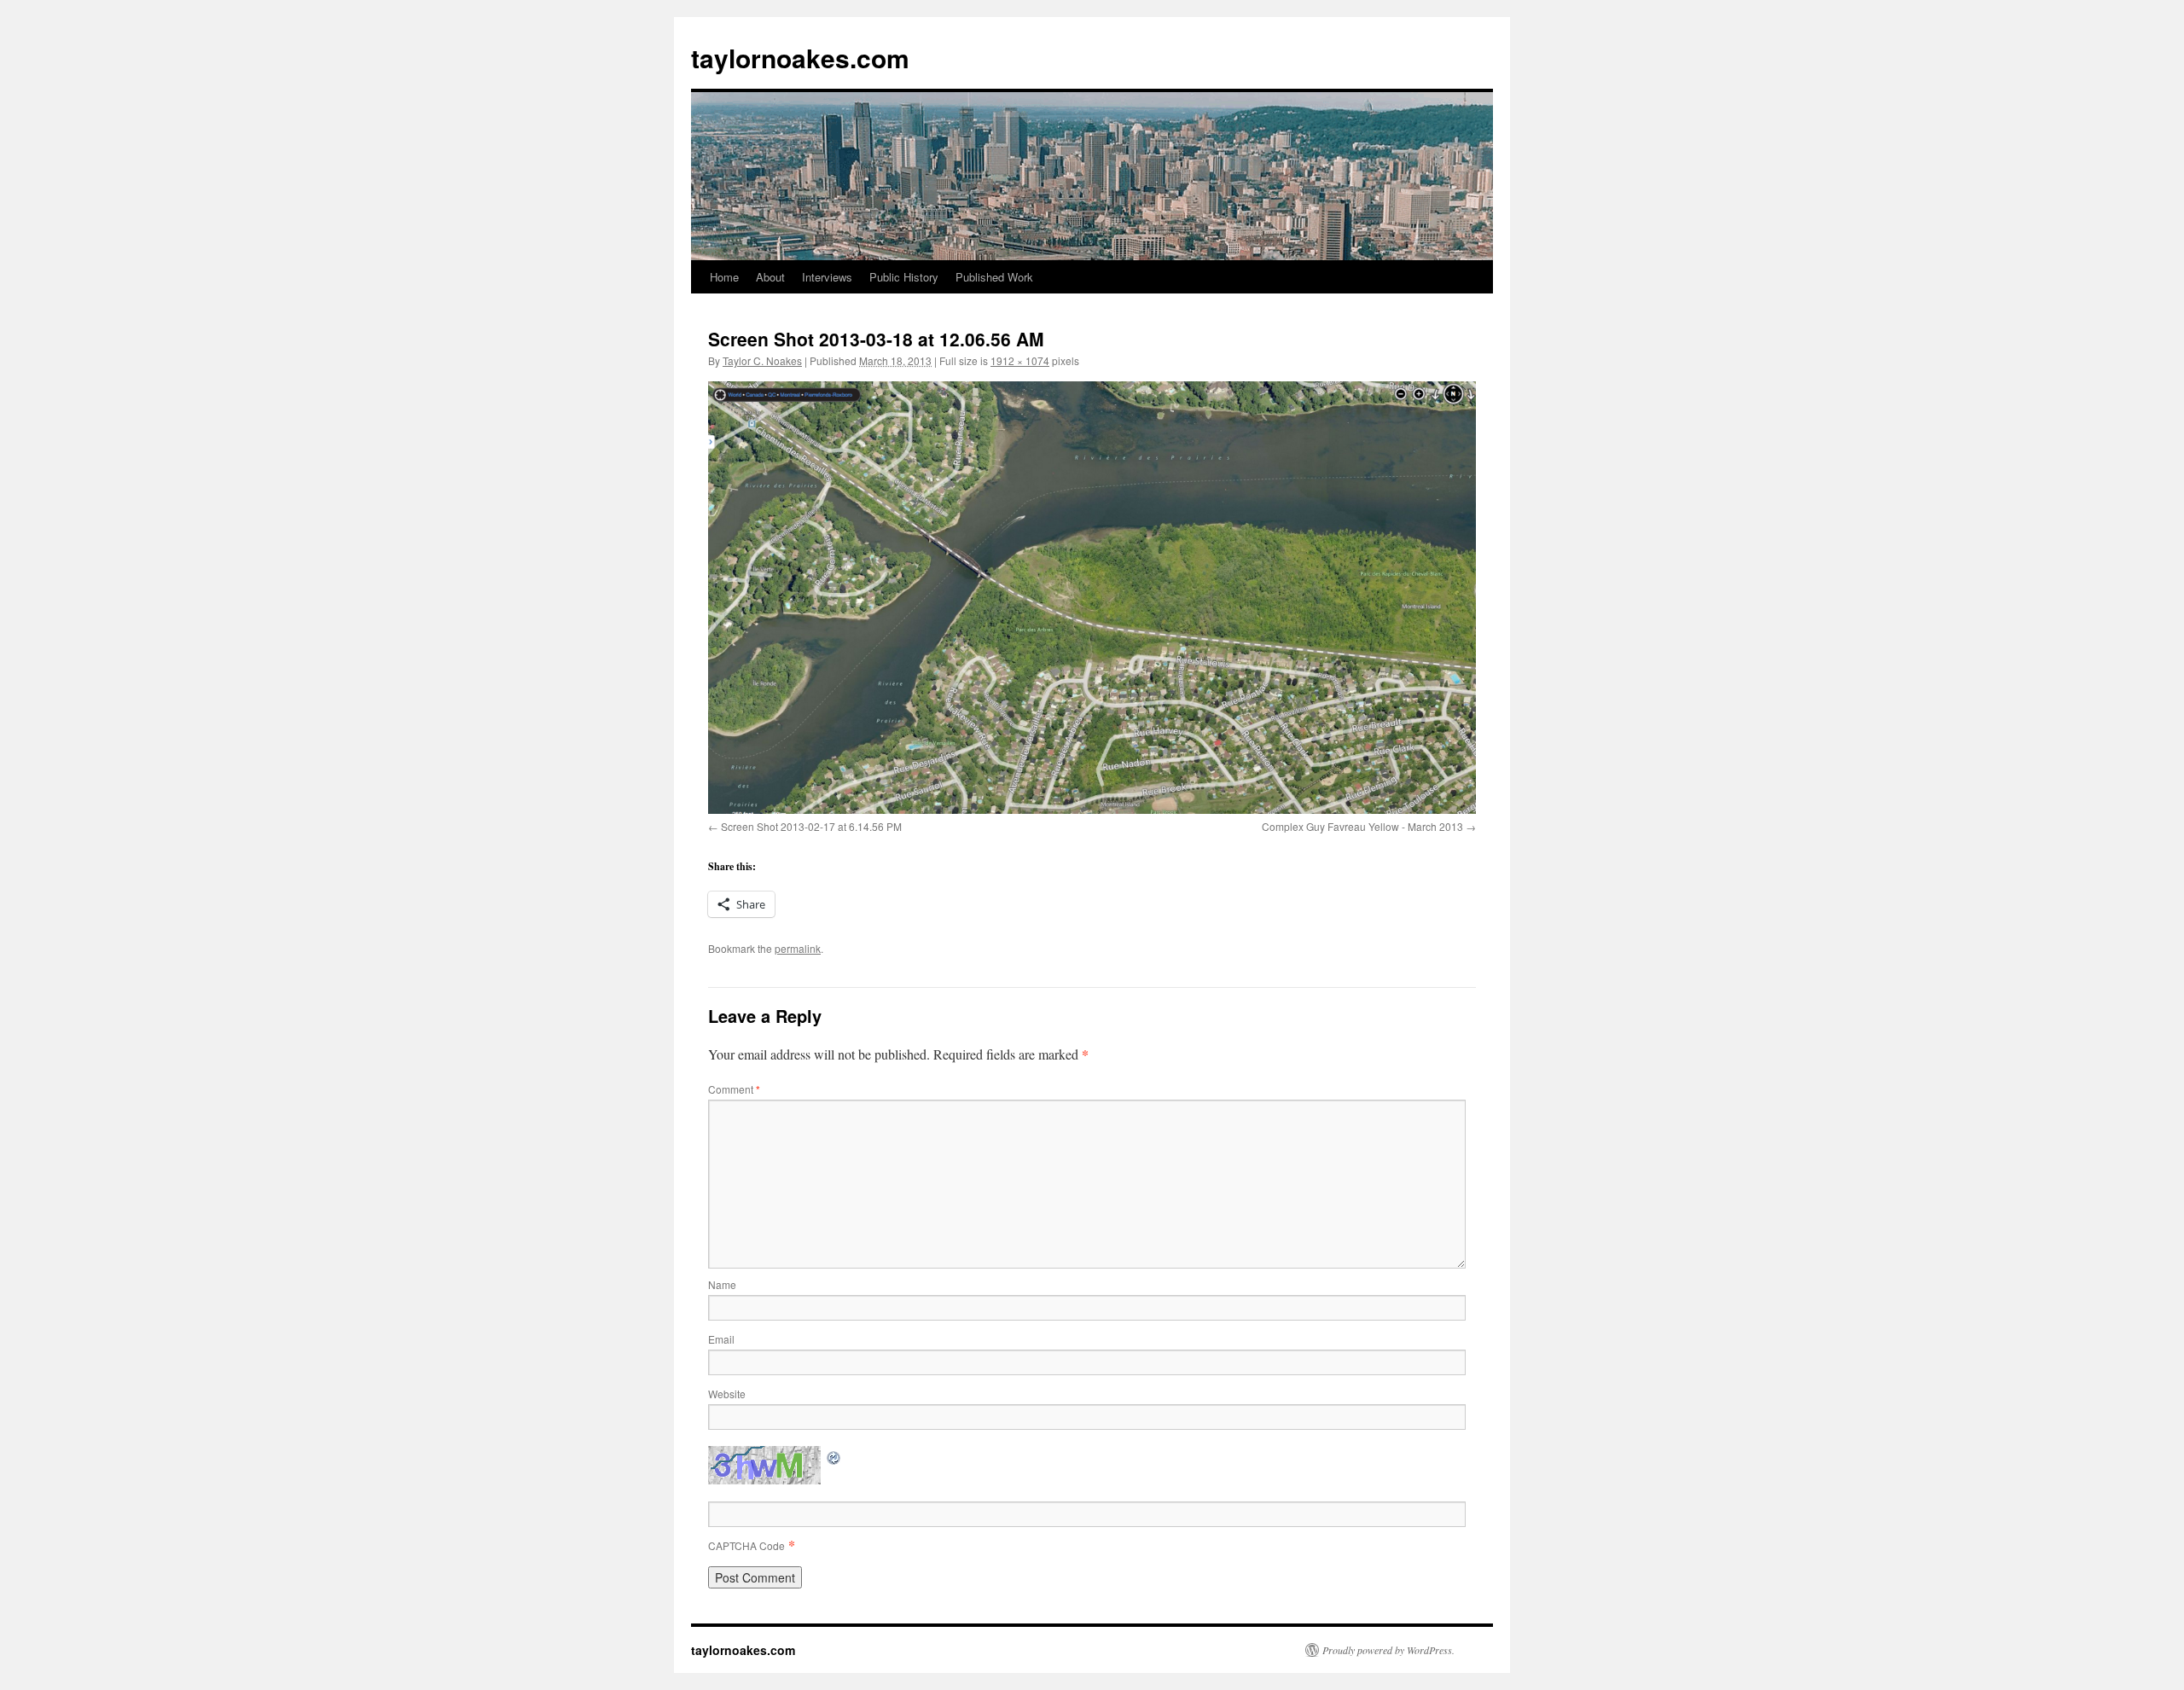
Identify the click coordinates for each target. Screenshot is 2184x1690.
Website (727, 1394)
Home (724, 277)
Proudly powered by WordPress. (1388, 1650)
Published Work (994, 277)
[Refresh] (834, 1456)
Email (721, 1339)
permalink (798, 948)
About (770, 277)
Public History (904, 277)
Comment (734, 1089)
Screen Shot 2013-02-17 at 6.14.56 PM (811, 826)
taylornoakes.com (800, 58)
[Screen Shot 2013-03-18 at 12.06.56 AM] (1092, 597)
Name (722, 1284)
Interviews (827, 277)
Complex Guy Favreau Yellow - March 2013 (1362, 826)
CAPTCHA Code (746, 1545)
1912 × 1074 (1020, 360)
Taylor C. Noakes (762, 360)
